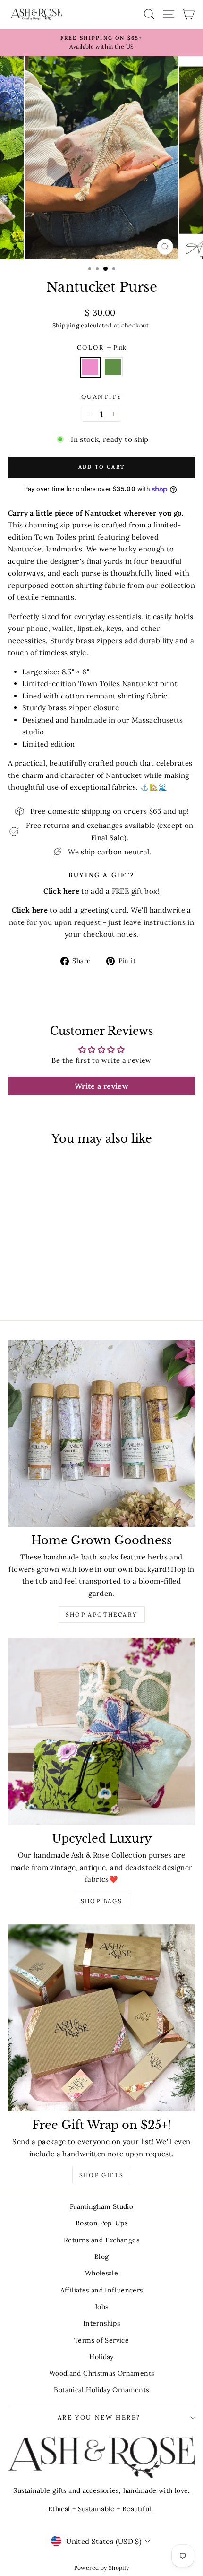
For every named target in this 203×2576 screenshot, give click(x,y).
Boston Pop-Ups (101, 2223)
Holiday (101, 2357)
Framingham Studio (101, 2206)
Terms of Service (101, 2340)
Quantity (102, 397)
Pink (90, 367)
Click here (30, 910)
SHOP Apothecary (102, 1615)
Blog (102, 2257)
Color (102, 348)
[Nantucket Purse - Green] (49, 1287)
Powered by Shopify (102, 2568)
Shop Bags (102, 1901)
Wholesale (101, 2273)
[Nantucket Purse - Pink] (38, 1287)
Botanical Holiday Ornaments (101, 2390)
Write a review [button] (101, 1086)
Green (113, 367)
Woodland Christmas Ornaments (102, 2373)
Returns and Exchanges (101, 2240)
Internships (101, 2323)
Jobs (102, 2307)
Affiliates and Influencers (102, 2290)
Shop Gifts (102, 2175)
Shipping (66, 325)
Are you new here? (99, 2417)
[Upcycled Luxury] (101, 1732)
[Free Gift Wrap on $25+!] (101, 2018)
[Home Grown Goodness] (101, 1433)
